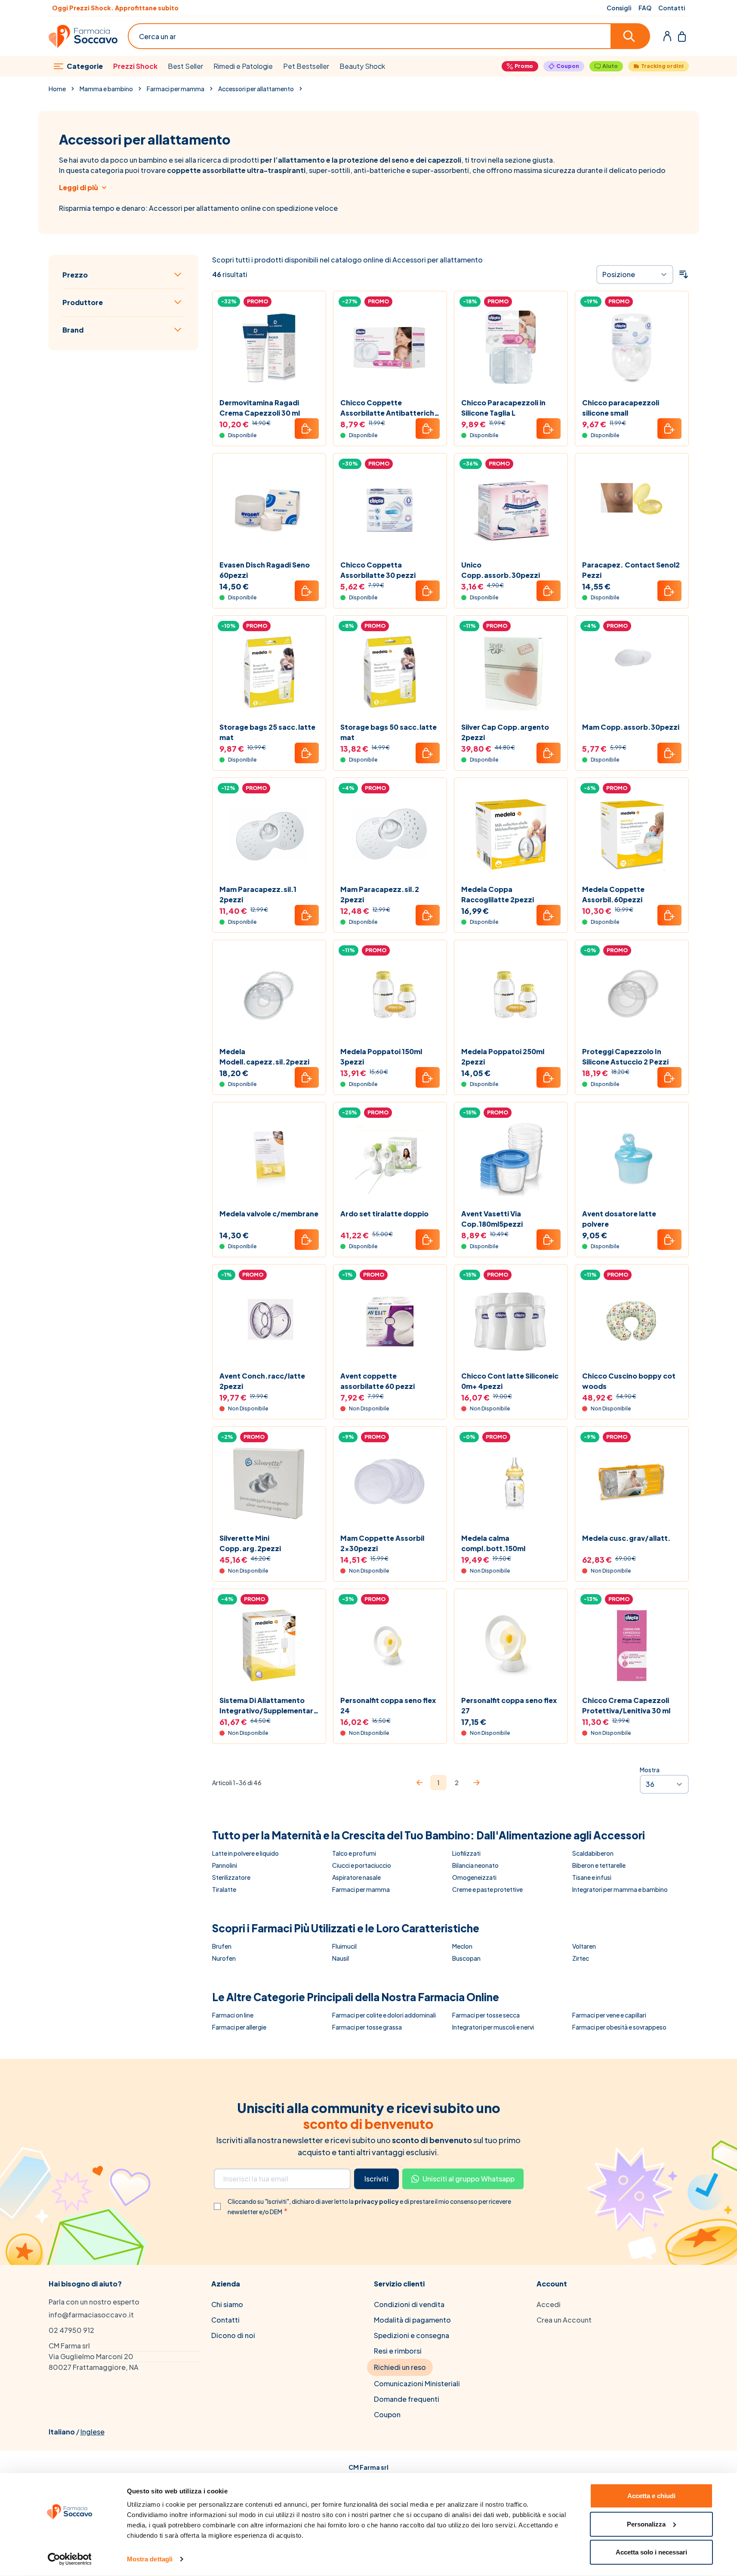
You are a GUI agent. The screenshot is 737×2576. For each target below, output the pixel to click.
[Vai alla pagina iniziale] (83, 36)
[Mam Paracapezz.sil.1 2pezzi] (269, 835)
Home (57, 89)
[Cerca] (631, 36)
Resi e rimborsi (398, 2351)
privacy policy (377, 2201)
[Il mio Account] (667, 36)
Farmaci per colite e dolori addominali (384, 2015)
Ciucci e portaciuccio (362, 1865)
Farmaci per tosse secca (486, 2015)
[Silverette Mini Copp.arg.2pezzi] (269, 1483)
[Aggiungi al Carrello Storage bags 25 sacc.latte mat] (307, 753)
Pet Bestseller (306, 66)
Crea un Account (564, 2320)
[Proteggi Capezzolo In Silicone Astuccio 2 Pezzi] (632, 997)
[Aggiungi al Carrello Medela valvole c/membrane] (307, 1240)
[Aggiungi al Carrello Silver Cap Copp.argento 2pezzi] (549, 753)
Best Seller (185, 66)
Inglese (93, 2432)
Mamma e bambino (106, 89)
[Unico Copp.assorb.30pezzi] (511, 510)
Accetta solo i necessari (651, 2552)
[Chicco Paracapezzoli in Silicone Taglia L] (511, 348)
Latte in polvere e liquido (245, 1853)
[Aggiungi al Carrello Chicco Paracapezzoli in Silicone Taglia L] (549, 429)
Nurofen (224, 1958)
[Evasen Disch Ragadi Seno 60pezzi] (269, 510)
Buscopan (466, 1958)
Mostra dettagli (150, 2559)
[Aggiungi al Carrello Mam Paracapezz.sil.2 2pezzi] (428, 915)
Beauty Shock (362, 66)
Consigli (619, 8)
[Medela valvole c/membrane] (269, 1159)
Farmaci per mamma (176, 89)
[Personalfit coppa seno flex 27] (511, 1646)
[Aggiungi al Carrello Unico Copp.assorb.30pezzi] (549, 591)
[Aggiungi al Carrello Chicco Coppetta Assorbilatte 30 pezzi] (428, 591)
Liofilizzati (466, 1853)
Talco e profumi (354, 1853)
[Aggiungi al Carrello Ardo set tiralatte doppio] (428, 1240)
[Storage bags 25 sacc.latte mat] (269, 672)
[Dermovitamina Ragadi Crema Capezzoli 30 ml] (269, 348)
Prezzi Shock (135, 66)
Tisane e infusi (592, 1877)
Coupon (568, 66)
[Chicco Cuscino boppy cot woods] (632, 1321)
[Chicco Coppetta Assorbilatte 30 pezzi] (390, 510)
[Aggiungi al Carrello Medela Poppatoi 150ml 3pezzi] (428, 1077)
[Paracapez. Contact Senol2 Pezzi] (632, 510)
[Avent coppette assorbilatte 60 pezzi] (390, 1321)
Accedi (549, 2304)
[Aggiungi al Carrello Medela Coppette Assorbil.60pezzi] (669, 915)
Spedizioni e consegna (412, 2335)
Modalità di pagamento (412, 2320)
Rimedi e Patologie (243, 66)
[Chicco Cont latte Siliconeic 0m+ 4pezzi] (511, 1321)
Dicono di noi (233, 2335)
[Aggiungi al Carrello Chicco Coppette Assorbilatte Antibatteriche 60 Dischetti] (428, 429)
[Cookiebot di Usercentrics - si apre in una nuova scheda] (69, 2559)
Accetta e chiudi (651, 2496)
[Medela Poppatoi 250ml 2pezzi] (511, 997)
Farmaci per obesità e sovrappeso (619, 2027)
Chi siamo (227, 2304)
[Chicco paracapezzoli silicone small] (632, 348)
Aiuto (610, 66)
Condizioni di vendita (409, 2304)
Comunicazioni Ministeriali (417, 2383)
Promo (524, 66)
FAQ (645, 8)
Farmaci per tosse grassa (367, 2027)
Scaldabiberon (593, 1853)
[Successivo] (476, 1783)
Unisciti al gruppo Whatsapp (469, 2179)
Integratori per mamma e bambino (620, 1889)
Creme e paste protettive (487, 1889)
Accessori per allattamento (256, 89)
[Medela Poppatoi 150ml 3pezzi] (390, 997)
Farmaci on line (233, 2015)
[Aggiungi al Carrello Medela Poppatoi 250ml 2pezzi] (549, 1077)
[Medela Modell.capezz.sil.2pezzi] (269, 997)
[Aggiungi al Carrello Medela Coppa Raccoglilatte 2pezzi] (549, 915)
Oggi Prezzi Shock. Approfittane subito (115, 8)
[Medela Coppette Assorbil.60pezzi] (632, 835)
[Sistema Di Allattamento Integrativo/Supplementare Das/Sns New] (269, 1646)
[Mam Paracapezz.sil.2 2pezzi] (390, 835)
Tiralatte (224, 1889)
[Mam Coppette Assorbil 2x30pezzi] (390, 1483)
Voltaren (584, 1946)
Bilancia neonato (475, 1865)
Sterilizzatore (231, 1877)
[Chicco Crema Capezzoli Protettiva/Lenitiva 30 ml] (632, 1646)
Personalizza (646, 2524)
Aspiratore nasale (356, 1877)
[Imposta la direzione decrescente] (684, 275)
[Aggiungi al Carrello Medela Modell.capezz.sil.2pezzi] (307, 1077)
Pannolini (225, 1865)
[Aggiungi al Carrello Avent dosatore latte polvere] (669, 1240)
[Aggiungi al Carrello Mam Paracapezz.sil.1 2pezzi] (307, 915)
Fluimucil (344, 1946)
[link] (419, 1783)
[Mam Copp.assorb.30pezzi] (632, 672)
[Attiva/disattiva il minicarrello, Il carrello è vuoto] (682, 36)
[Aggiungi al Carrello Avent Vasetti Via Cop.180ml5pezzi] (549, 1240)
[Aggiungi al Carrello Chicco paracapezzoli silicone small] (669, 429)
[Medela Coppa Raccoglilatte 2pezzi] (511, 835)
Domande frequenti (407, 2399)
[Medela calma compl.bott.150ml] (511, 1483)
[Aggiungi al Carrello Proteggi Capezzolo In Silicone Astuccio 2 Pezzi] (669, 1077)
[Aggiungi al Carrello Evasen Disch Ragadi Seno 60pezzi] (307, 591)
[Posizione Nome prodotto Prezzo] (635, 275)
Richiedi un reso (400, 2367)
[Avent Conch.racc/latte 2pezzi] (269, 1321)
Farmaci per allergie (239, 2027)
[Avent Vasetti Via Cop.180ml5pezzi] (511, 1159)
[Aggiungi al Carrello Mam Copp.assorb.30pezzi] (669, 753)
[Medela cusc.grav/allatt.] (632, 1483)
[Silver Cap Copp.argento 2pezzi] (511, 672)
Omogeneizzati (474, 1877)
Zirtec (581, 1958)
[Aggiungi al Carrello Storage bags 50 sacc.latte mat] (428, 753)
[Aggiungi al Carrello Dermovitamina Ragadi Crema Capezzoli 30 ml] (307, 429)
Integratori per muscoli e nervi (493, 2027)
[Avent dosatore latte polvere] (632, 1159)
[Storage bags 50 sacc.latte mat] (390, 672)
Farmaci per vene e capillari (609, 2015)
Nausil (341, 1958)
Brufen (222, 1946)
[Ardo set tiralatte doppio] (390, 1159)
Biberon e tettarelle (599, 1865)
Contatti (672, 8)
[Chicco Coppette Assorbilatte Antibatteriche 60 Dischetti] (390, 348)
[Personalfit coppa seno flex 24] (390, 1646)
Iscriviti (376, 2179)
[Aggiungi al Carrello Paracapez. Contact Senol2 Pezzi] (669, 591)
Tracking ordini (662, 66)
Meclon (462, 1946)
